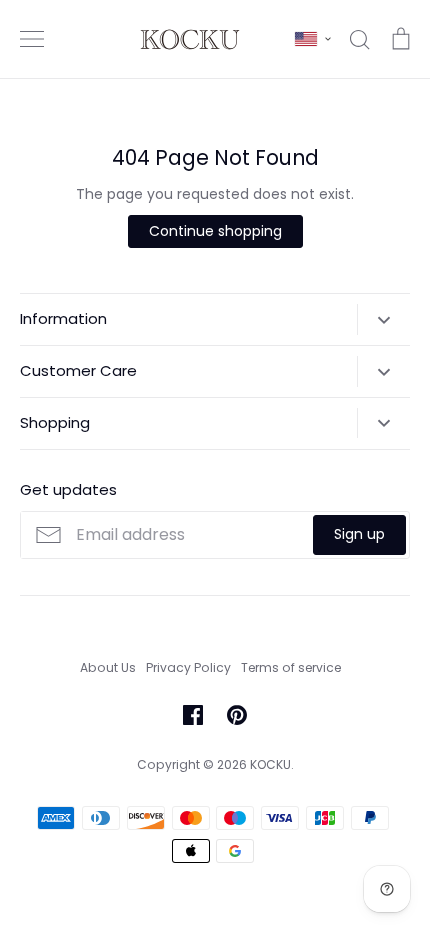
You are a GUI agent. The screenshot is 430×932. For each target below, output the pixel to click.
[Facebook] (193, 715)
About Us (108, 667)
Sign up (359, 534)
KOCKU (270, 764)
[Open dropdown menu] (383, 319)
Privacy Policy (188, 667)
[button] (313, 39)
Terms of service (291, 667)
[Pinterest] (237, 715)
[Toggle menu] (32, 39)
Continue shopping (215, 231)
